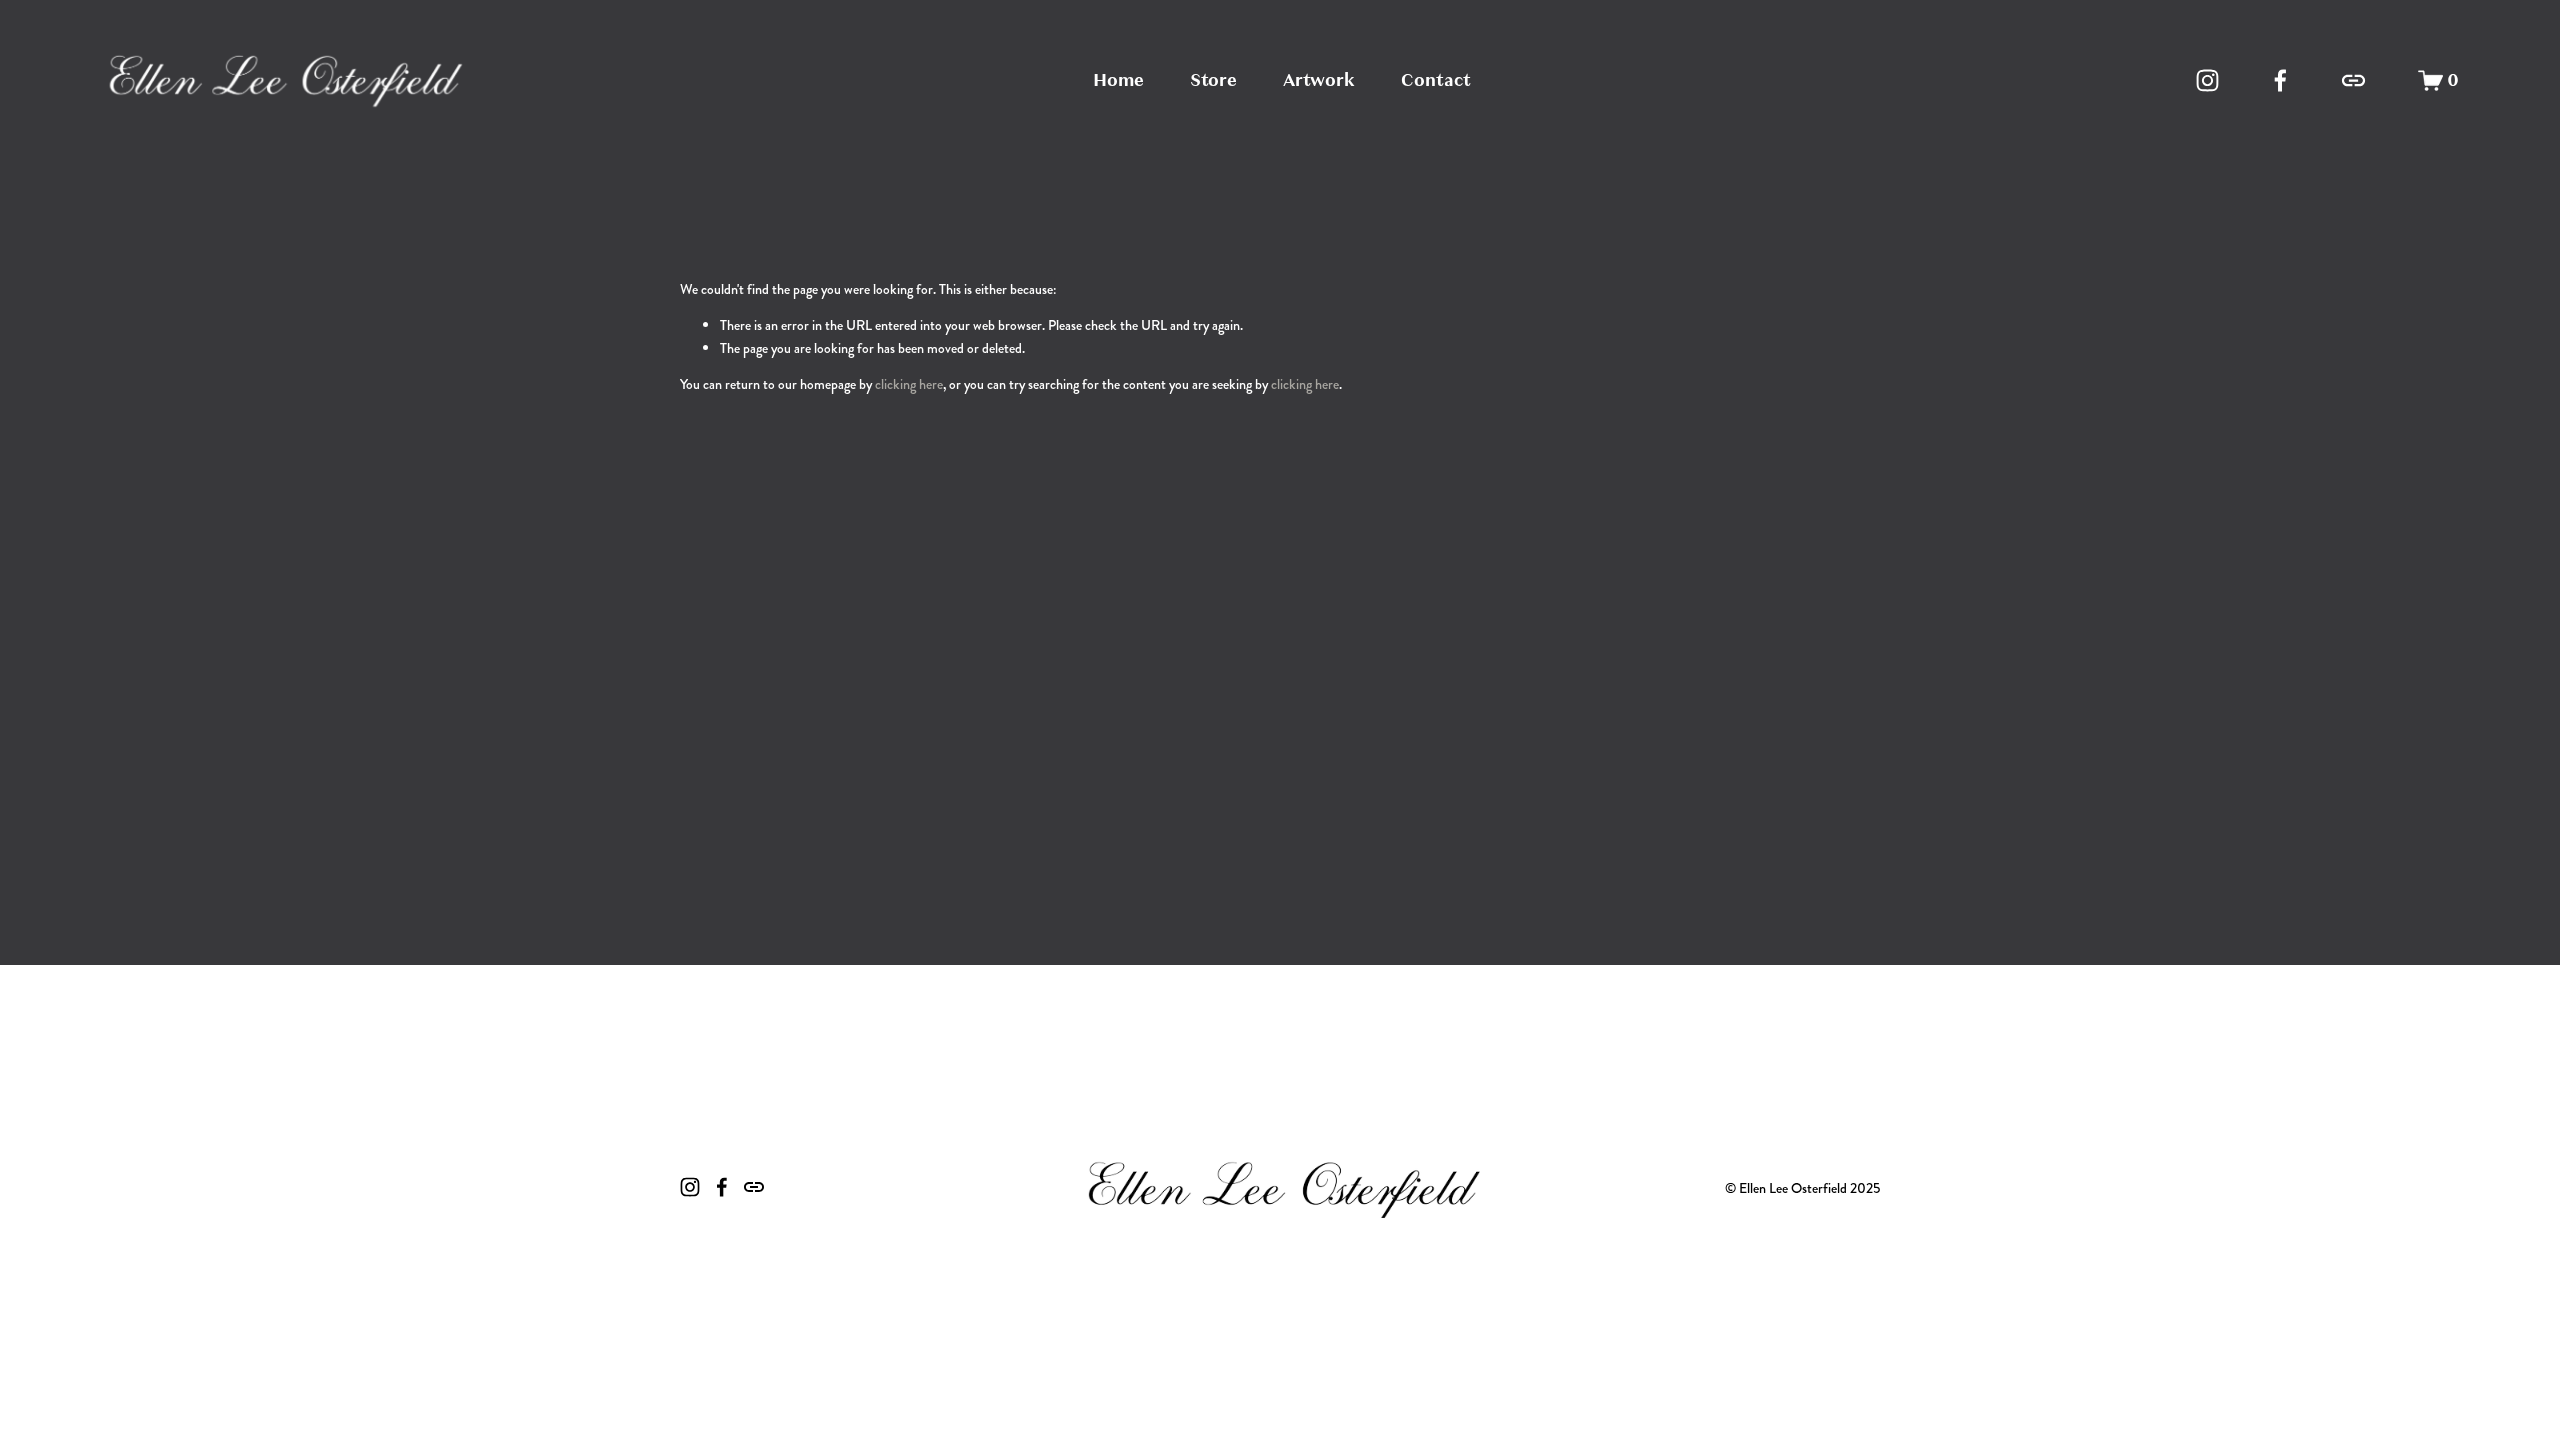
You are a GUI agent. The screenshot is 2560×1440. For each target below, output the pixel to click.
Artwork (1319, 80)
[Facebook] (2280, 80)
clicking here (909, 384)
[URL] (2353, 80)
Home (1118, 80)
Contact (1436, 80)
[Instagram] (2207, 80)
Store (1213, 80)
